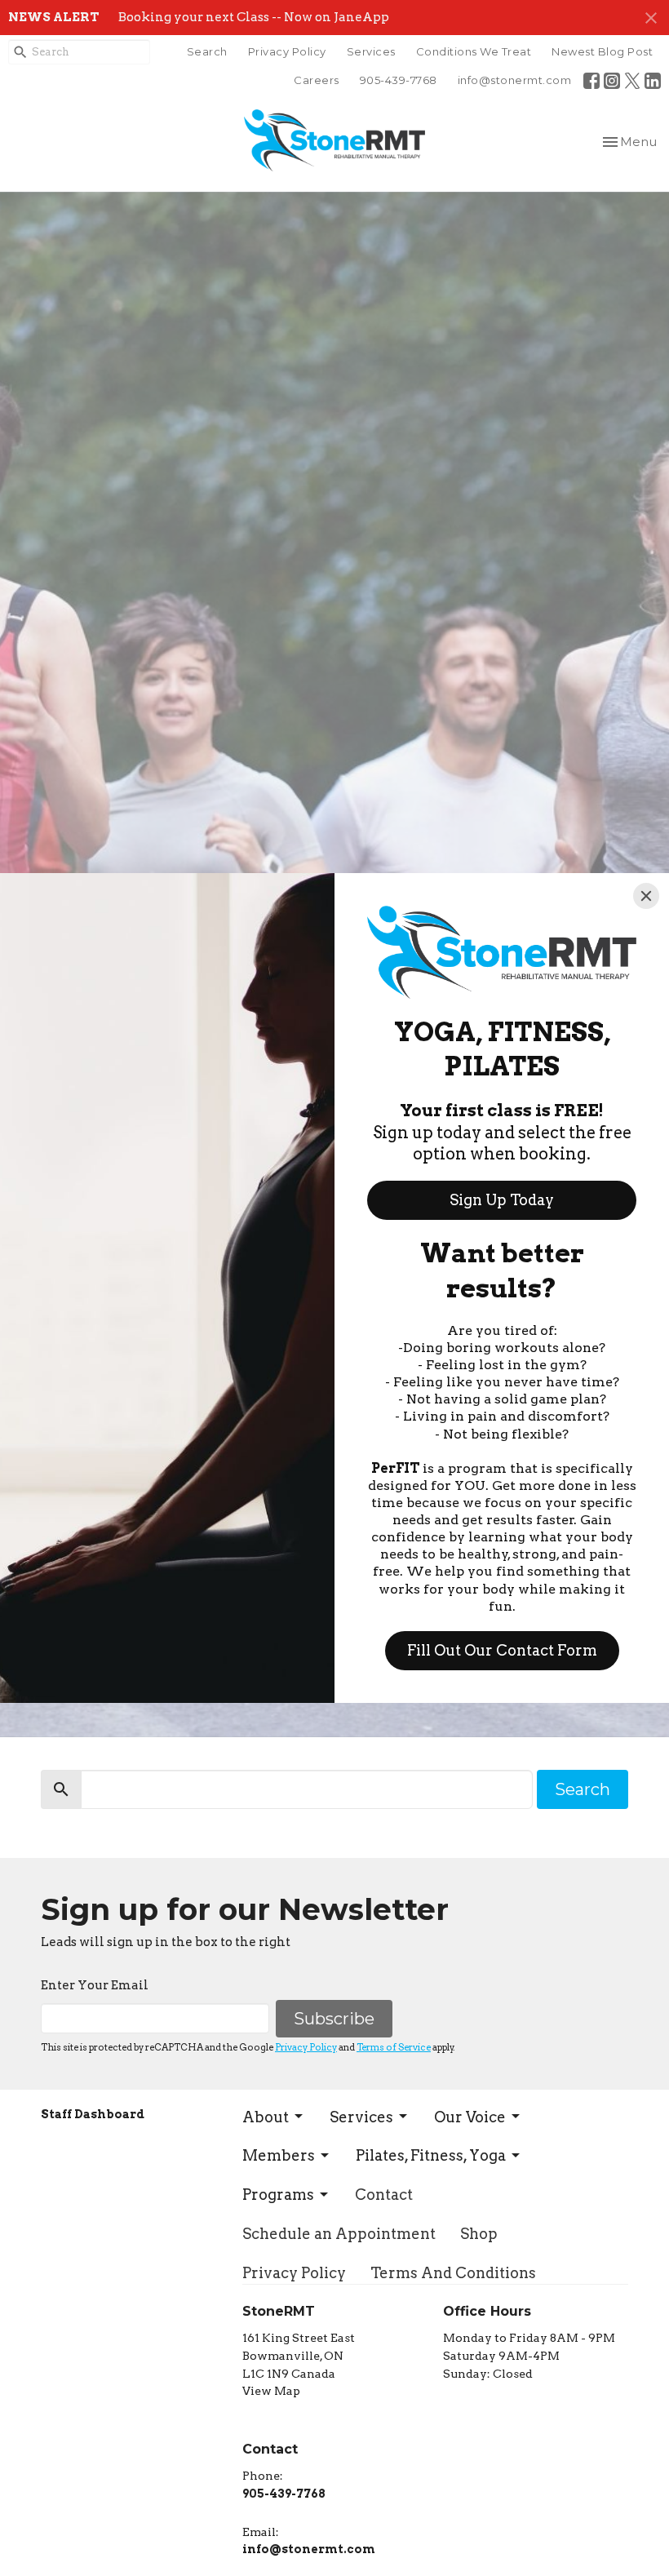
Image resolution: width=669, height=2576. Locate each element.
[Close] (646, 896)
